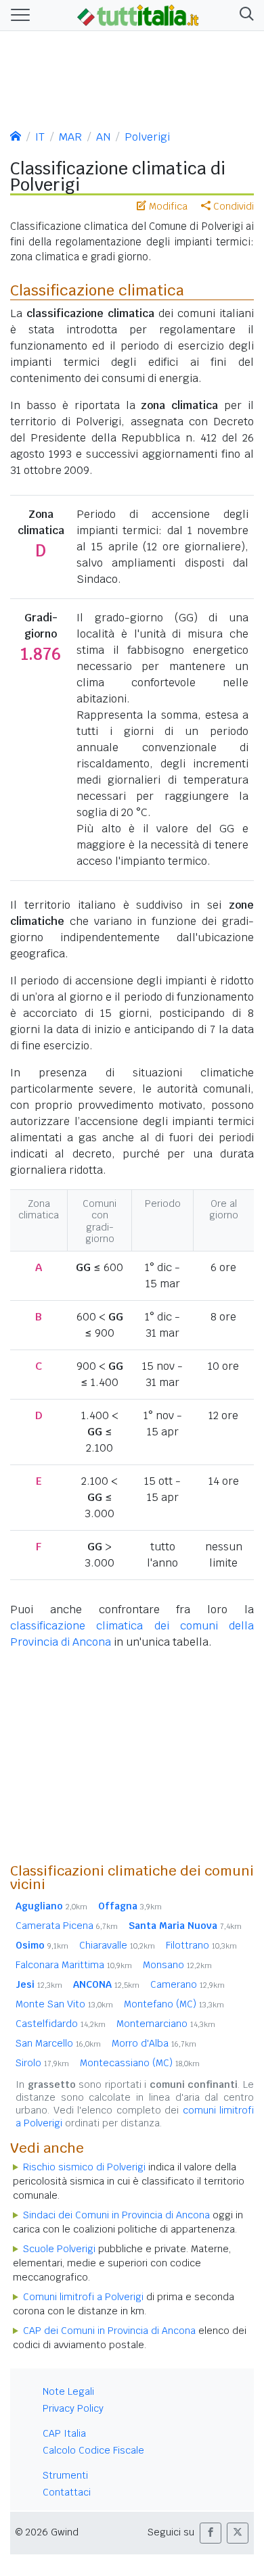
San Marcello (58, 2043)
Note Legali (68, 2391)
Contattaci (67, 2492)
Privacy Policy (73, 2408)
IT (40, 137)
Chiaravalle (117, 1945)
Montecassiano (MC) (140, 2063)
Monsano (177, 1965)
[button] (244, 15)
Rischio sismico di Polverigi (84, 2167)
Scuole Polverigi (59, 2249)
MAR (70, 137)
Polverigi (147, 137)
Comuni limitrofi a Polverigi (83, 2297)
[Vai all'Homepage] (138, 14)
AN (103, 137)
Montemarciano (166, 2024)
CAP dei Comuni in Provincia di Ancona (109, 2331)
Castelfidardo (61, 2024)
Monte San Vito (64, 2004)
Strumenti (65, 2475)
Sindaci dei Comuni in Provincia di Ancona (116, 2215)
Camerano (188, 1984)
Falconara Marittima (74, 1965)
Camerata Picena (67, 1926)
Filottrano (201, 1945)
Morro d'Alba (154, 2043)
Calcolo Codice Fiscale (93, 2450)
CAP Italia (64, 2433)
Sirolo (42, 2063)
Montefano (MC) (174, 2004)
